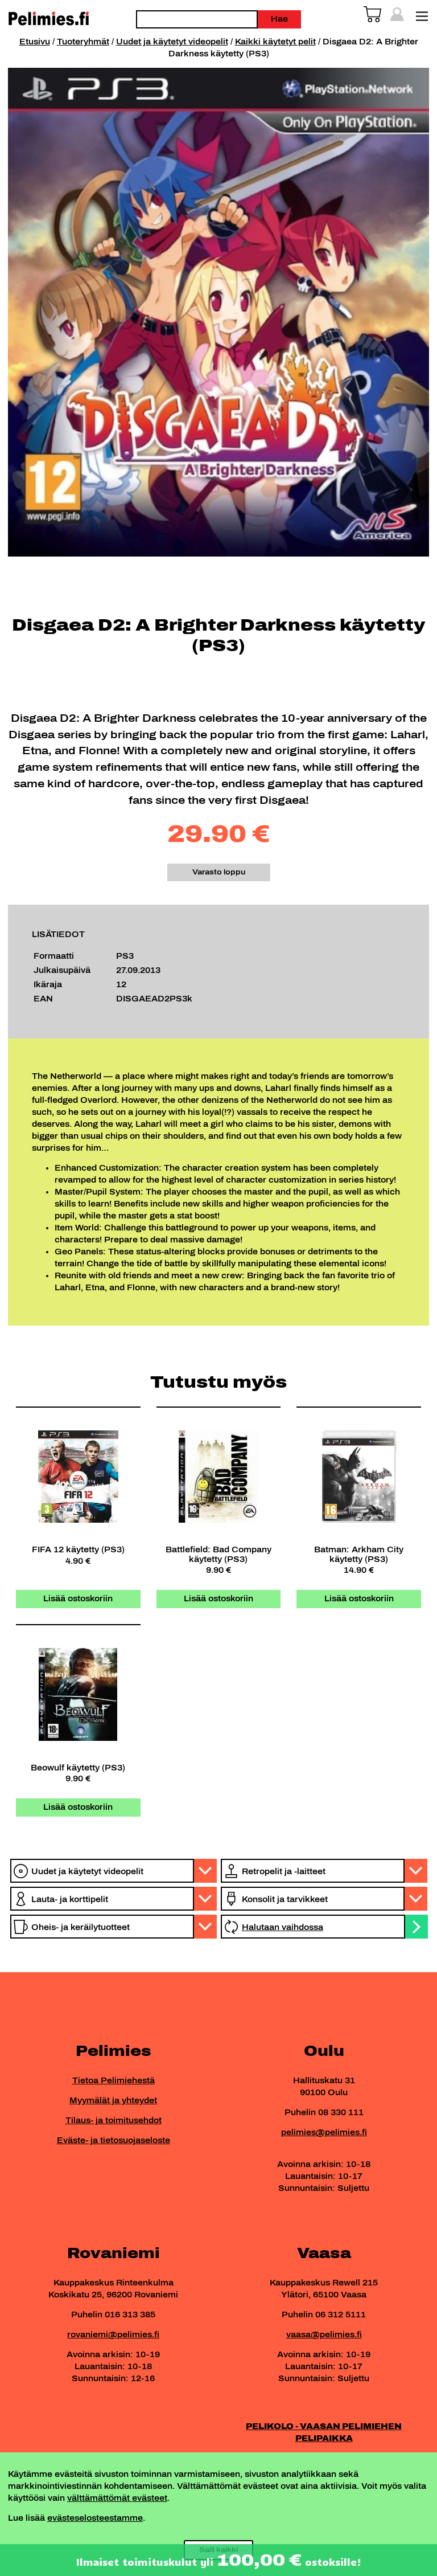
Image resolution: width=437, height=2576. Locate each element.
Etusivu (35, 42)
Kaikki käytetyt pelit (275, 42)
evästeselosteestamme (95, 2518)
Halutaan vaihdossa (283, 1927)
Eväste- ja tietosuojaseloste (114, 2140)
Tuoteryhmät (83, 42)
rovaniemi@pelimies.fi (113, 2335)
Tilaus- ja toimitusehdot (114, 2121)
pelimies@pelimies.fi (324, 2133)
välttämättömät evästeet (117, 2498)
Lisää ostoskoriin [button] (78, 1599)
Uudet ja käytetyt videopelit (172, 42)
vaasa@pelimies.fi (324, 2335)
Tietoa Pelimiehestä (114, 2081)
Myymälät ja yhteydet (113, 2101)
